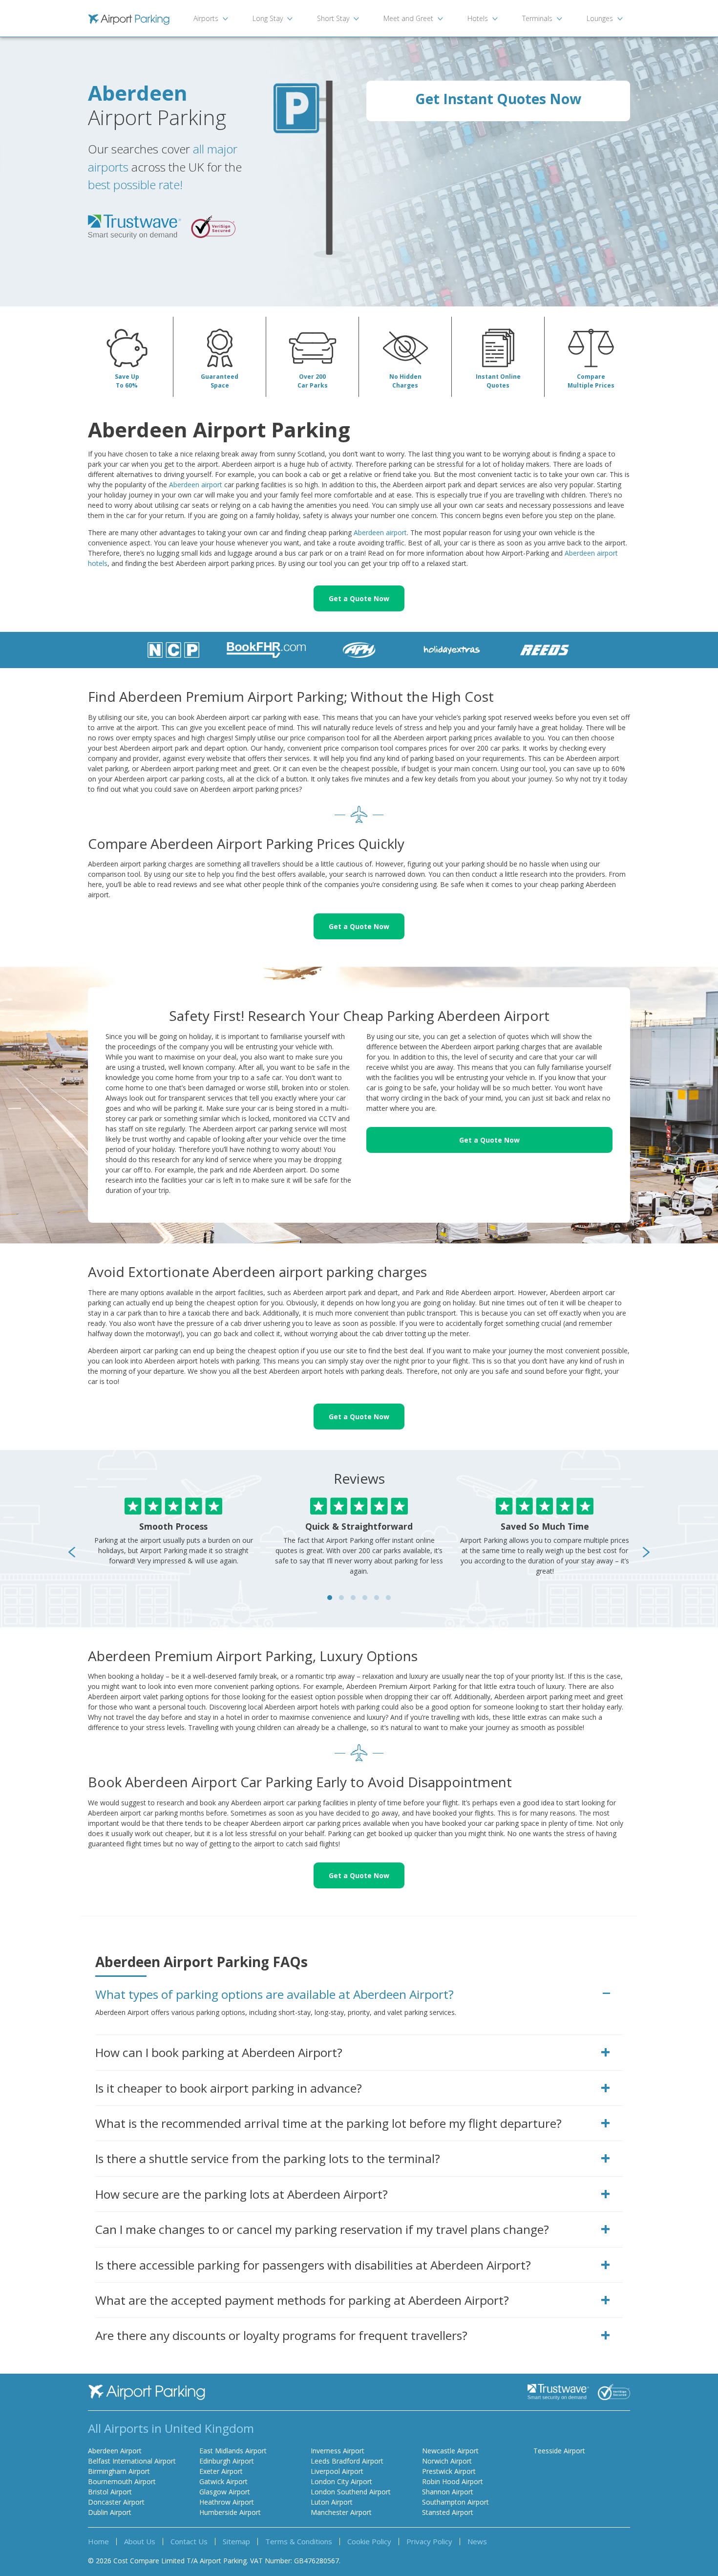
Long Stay (268, 18)
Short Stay (333, 18)
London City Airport (341, 2481)
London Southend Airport (351, 2492)
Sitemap (236, 2541)
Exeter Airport (221, 2471)
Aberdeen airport (196, 485)
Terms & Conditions (299, 2541)
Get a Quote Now (359, 598)
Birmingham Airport (119, 2471)
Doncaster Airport (116, 2502)
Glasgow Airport (225, 2492)
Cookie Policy (369, 2541)
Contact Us (189, 2541)
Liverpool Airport (337, 2471)
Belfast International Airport (132, 2461)
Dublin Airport (110, 2512)
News (477, 2541)
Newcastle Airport (450, 2451)
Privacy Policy (429, 2541)
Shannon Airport (448, 2492)
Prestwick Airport (449, 2471)
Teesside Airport (559, 2451)
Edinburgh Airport (227, 2461)
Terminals (537, 18)
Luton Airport (332, 2502)
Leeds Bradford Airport (347, 2461)
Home (98, 2541)
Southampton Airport (455, 2502)
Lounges (600, 18)
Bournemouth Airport (122, 2481)
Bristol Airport (110, 2492)
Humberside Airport (230, 2512)
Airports (206, 18)
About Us (140, 2541)
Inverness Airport (338, 2451)
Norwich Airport (447, 2461)
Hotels (478, 18)
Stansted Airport (448, 2512)
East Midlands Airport (233, 2451)
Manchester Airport (341, 2512)
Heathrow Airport (227, 2502)
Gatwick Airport (223, 2481)
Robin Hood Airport (453, 2481)
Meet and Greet (408, 18)
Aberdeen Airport (115, 2451)
